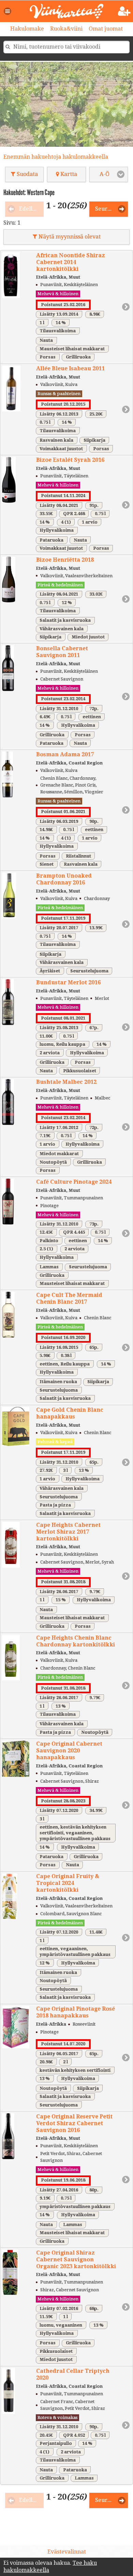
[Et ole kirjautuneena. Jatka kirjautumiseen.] (124, 11)
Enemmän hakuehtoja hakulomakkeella (56, 157)
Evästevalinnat (67, 2552)
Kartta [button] (68, 174)
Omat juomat (106, 29)
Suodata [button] (27, 174)
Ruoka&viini (66, 29)
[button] (8, 11)
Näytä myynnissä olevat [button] (69, 237)
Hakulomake (27, 29)
